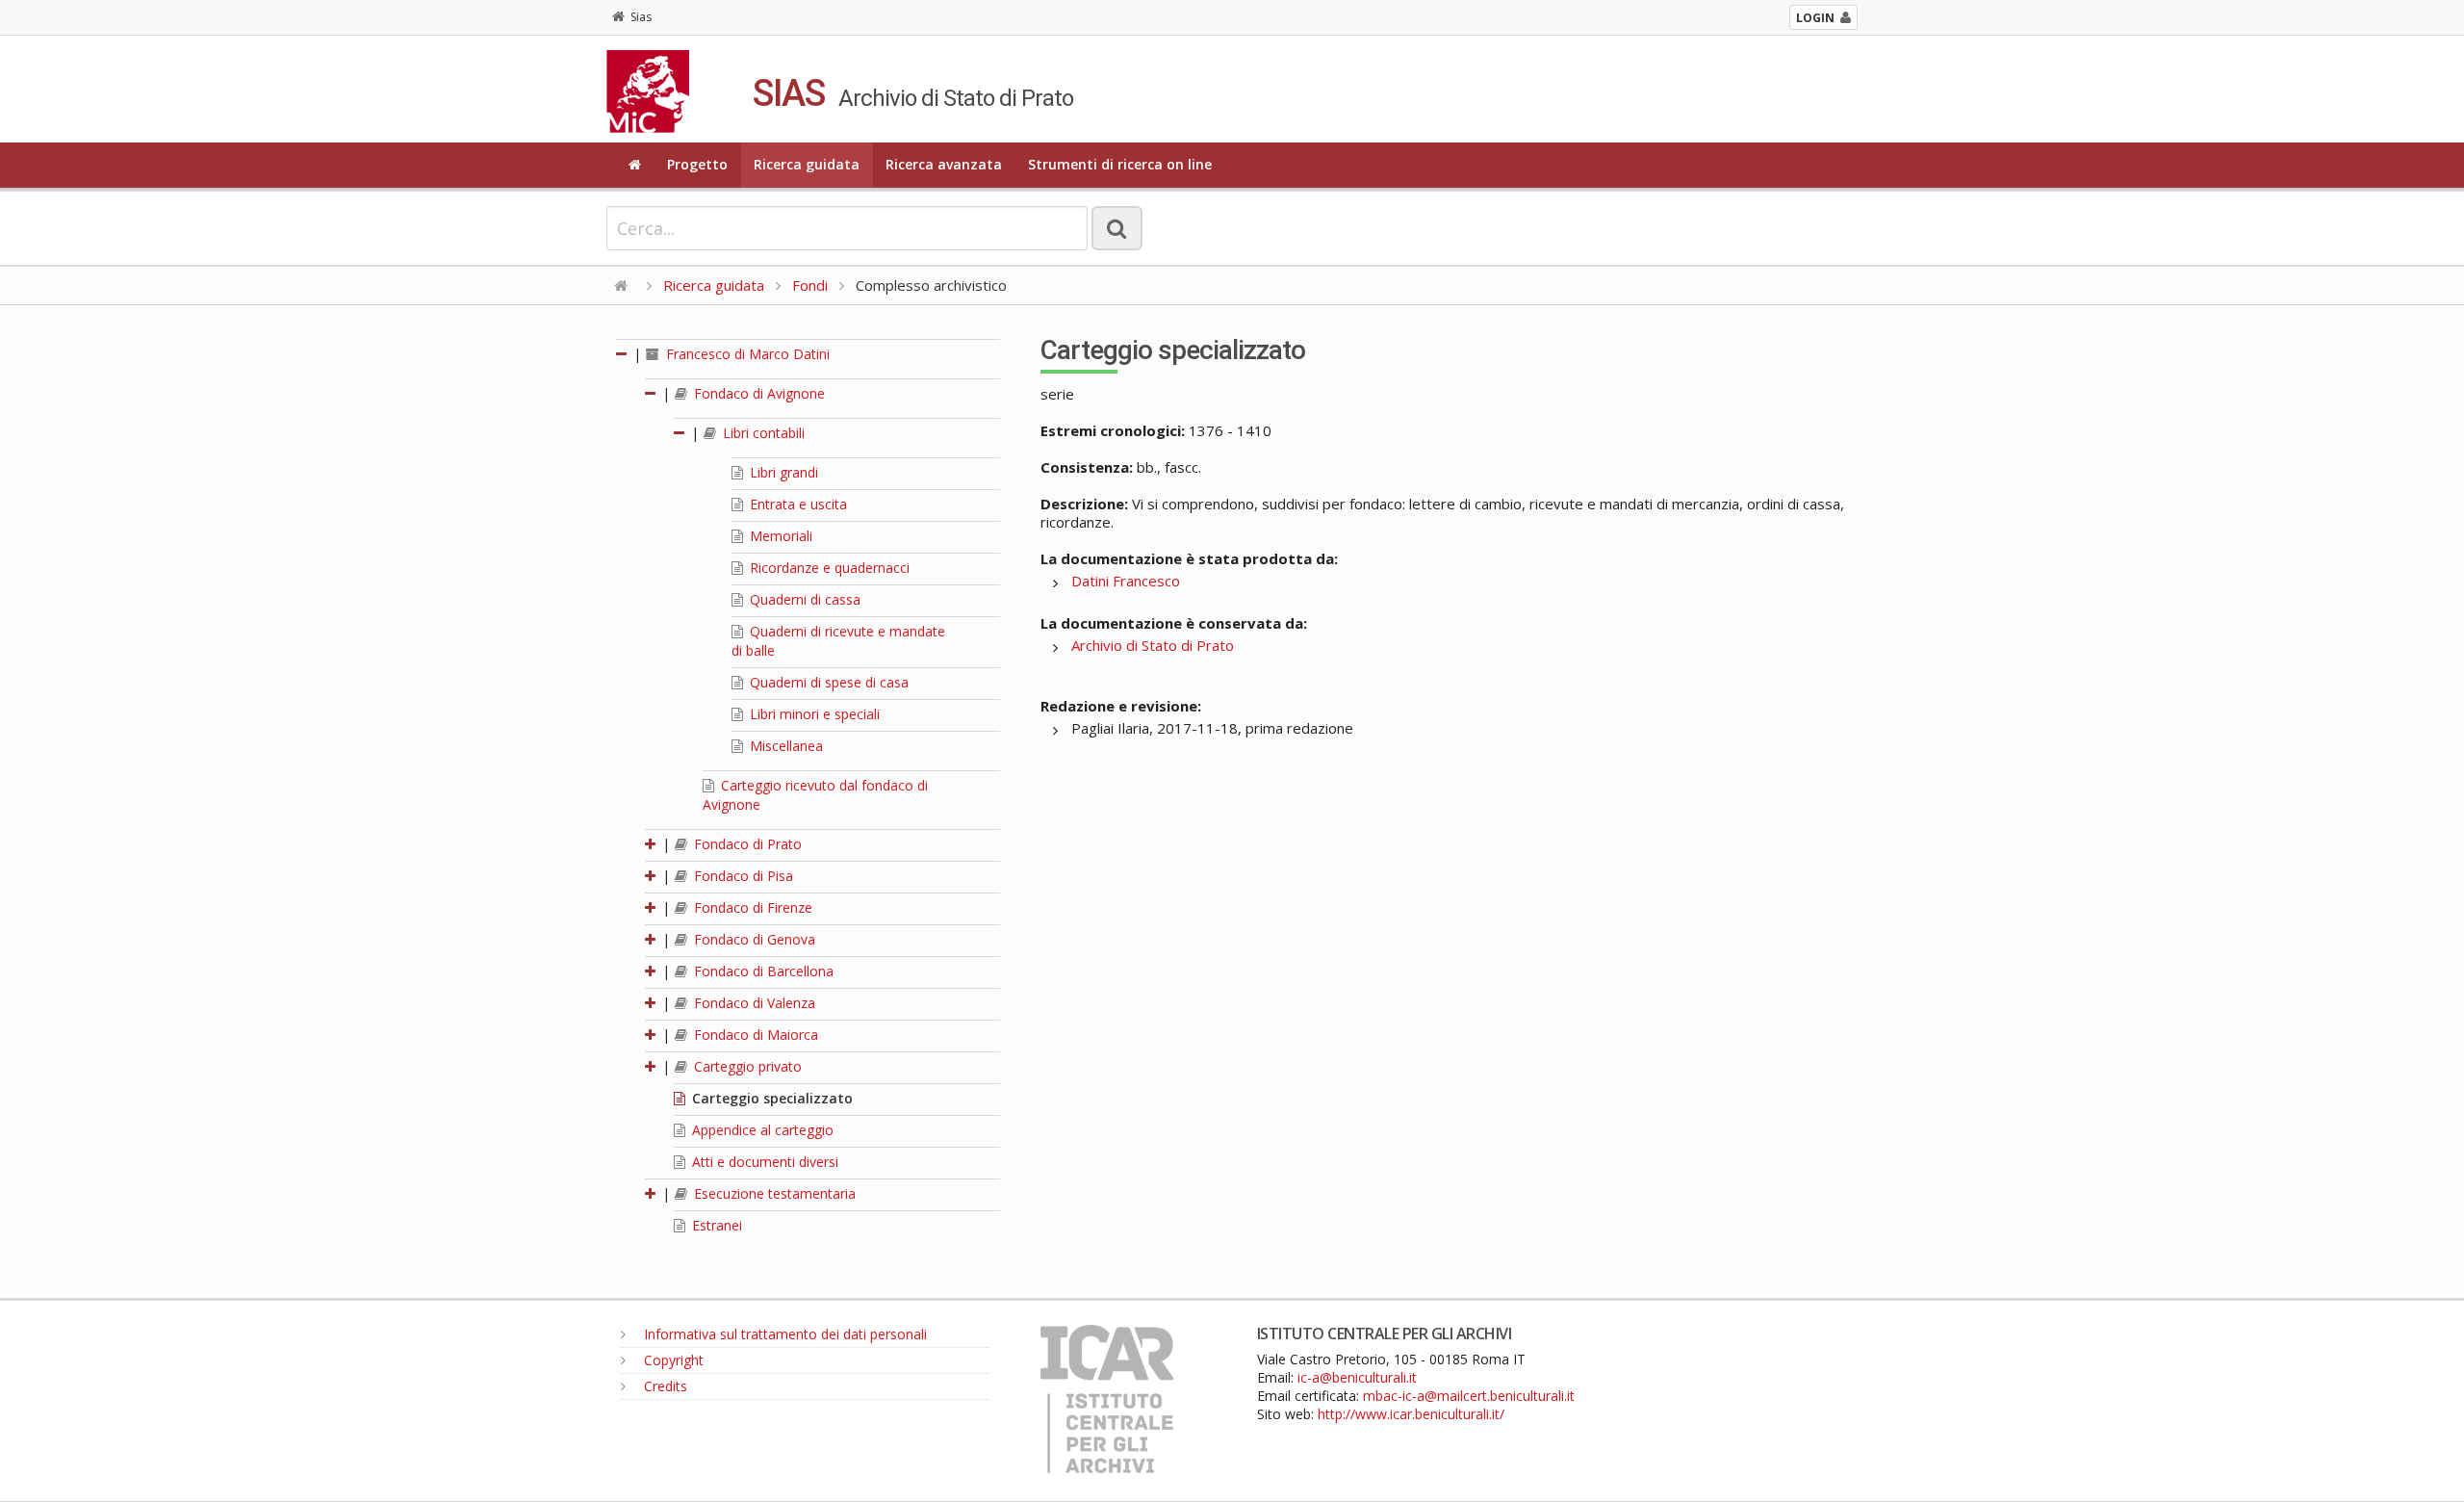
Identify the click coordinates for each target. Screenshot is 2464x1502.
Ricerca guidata (807, 164)
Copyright (672, 1360)
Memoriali (779, 536)
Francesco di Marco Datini (746, 354)
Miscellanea (784, 746)
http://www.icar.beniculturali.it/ (1411, 1414)
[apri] (652, 844)
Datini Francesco (1126, 581)
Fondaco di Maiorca (754, 1035)
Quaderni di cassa (803, 599)
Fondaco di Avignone (757, 393)
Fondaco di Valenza (753, 1003)
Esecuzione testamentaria (773, 1193)
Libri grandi (782, 472)
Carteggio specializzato (770, 1098)
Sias (641, 17)
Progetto (697, 164)
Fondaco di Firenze (751, 907)
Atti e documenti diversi (763, 1162)
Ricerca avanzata (944, 164)
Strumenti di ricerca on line (1120, 164)
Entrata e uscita (796, 504)
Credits (664, 1386)
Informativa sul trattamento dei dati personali (783, 1334)
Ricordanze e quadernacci (828, 568)
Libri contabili (762, 433)
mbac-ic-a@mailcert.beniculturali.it (1469, 1396)
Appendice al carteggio (761, 1130)
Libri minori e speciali (813, 714)
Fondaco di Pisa (742, 876)
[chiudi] (652, 393)
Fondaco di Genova (753, 939)
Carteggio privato (746, 1066)
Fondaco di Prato (746, 844)
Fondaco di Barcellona (762, 971)
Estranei (715, 1225)
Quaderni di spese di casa (827, 682)
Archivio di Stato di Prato (1153, 645)
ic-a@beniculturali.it (1357, 1377)
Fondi (810, 285)
